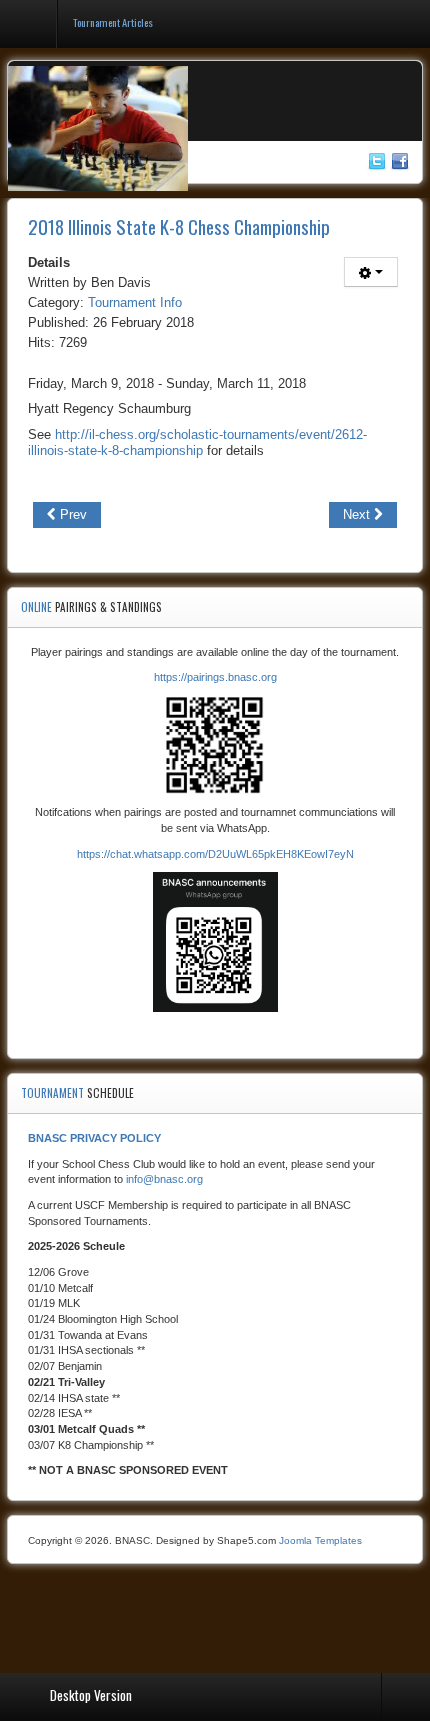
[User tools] (371, 272)
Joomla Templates (320, 1540)
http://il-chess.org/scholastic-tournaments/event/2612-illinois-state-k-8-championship (197, 442)
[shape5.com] (215, 1620)
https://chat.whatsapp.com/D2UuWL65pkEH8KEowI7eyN (215, 854)
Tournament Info (135, 302)
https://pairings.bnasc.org (215, 677)
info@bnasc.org (164, 1179)
